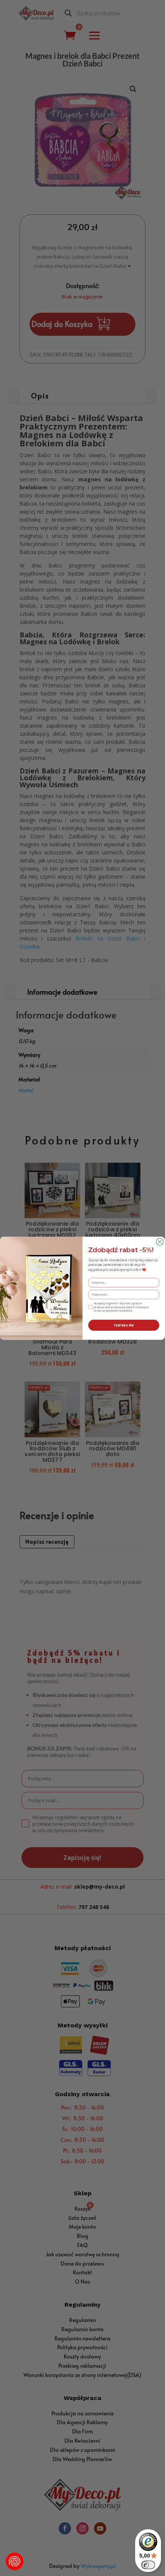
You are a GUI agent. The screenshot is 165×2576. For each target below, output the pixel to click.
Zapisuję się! (124, 1325)
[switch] (148, 2565)
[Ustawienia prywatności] (15, 2561)
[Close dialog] (160, 1242)
